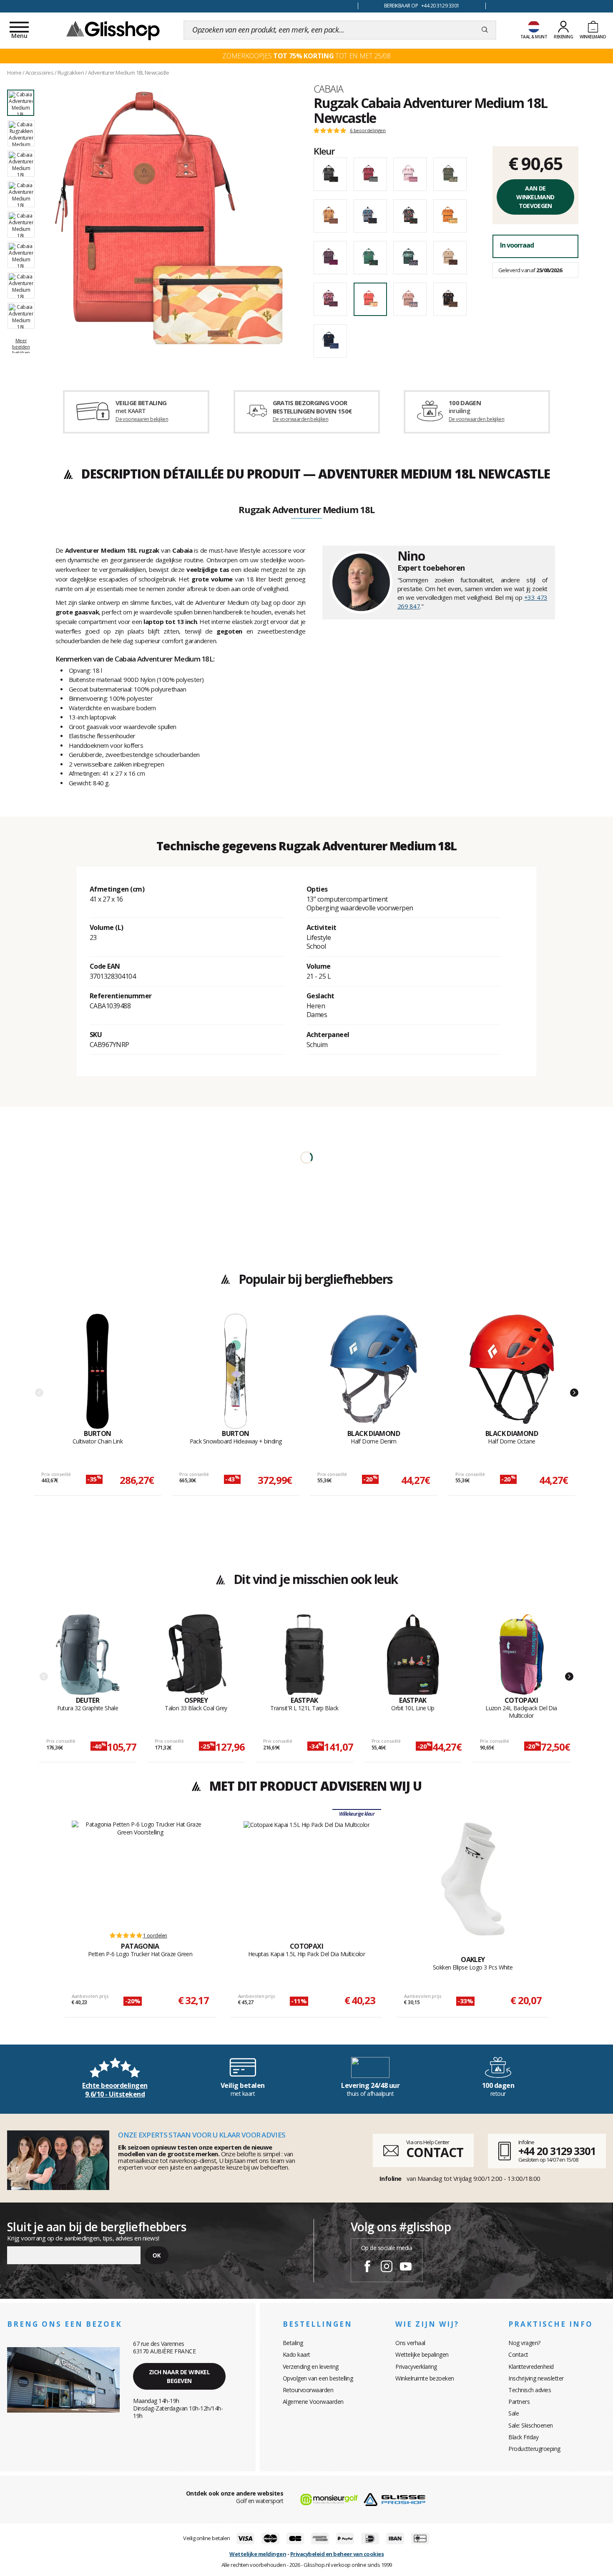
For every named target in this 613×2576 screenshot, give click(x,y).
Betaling (293, 2343)
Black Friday (523, 2437)
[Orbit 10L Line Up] (413, 1655)
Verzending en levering (311, 2367)
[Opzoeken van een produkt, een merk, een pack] (485, 30)
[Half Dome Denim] (374, 1371)
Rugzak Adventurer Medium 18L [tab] (306, 510)
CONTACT (435, 2152)
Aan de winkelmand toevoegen (535, 197)
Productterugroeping (534, 2449)
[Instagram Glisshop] (387, 2268)
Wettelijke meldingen (258, 2554)
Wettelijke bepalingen (422, 2354)
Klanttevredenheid (531, 2367)
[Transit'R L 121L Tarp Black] (305, 1655)
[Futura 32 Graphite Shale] (88, 1655)
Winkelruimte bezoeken (425, 2378)
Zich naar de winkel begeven (180, 2376)
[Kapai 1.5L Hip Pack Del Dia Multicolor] (307, 1872)
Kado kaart (296, 2354)
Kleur (324, 151)
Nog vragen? (524, 2343)
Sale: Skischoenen (531, 2425)
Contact (518, 2354)
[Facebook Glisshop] (367, 2268)
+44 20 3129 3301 (557, 2151)
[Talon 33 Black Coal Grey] (196, 1655)
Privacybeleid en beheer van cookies (337, 2554)
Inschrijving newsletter (536, 2378)
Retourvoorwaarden (308, 2390)
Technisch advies (530, 2390)
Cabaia (328, 89)
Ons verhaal (410, 2343)
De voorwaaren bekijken (142, 419)
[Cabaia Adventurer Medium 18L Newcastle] (169, 218)
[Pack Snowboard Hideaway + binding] (236, 1371)
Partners (519, 2402)
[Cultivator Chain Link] (98, 1371)
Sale (514, 2413)
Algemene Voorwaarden (313, 2402)
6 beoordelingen (368, 130)
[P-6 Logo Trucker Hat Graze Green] (140, 1872)
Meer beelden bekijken (21, 346)
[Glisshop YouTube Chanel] (406, 2268)
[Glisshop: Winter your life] (113, 30)
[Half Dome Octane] (512, 1371)
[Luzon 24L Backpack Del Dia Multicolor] (521, 1655)
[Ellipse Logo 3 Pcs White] (473, 1879)
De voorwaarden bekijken (300, 419)
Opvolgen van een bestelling (318, 2378)
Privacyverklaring (416, 2367)
